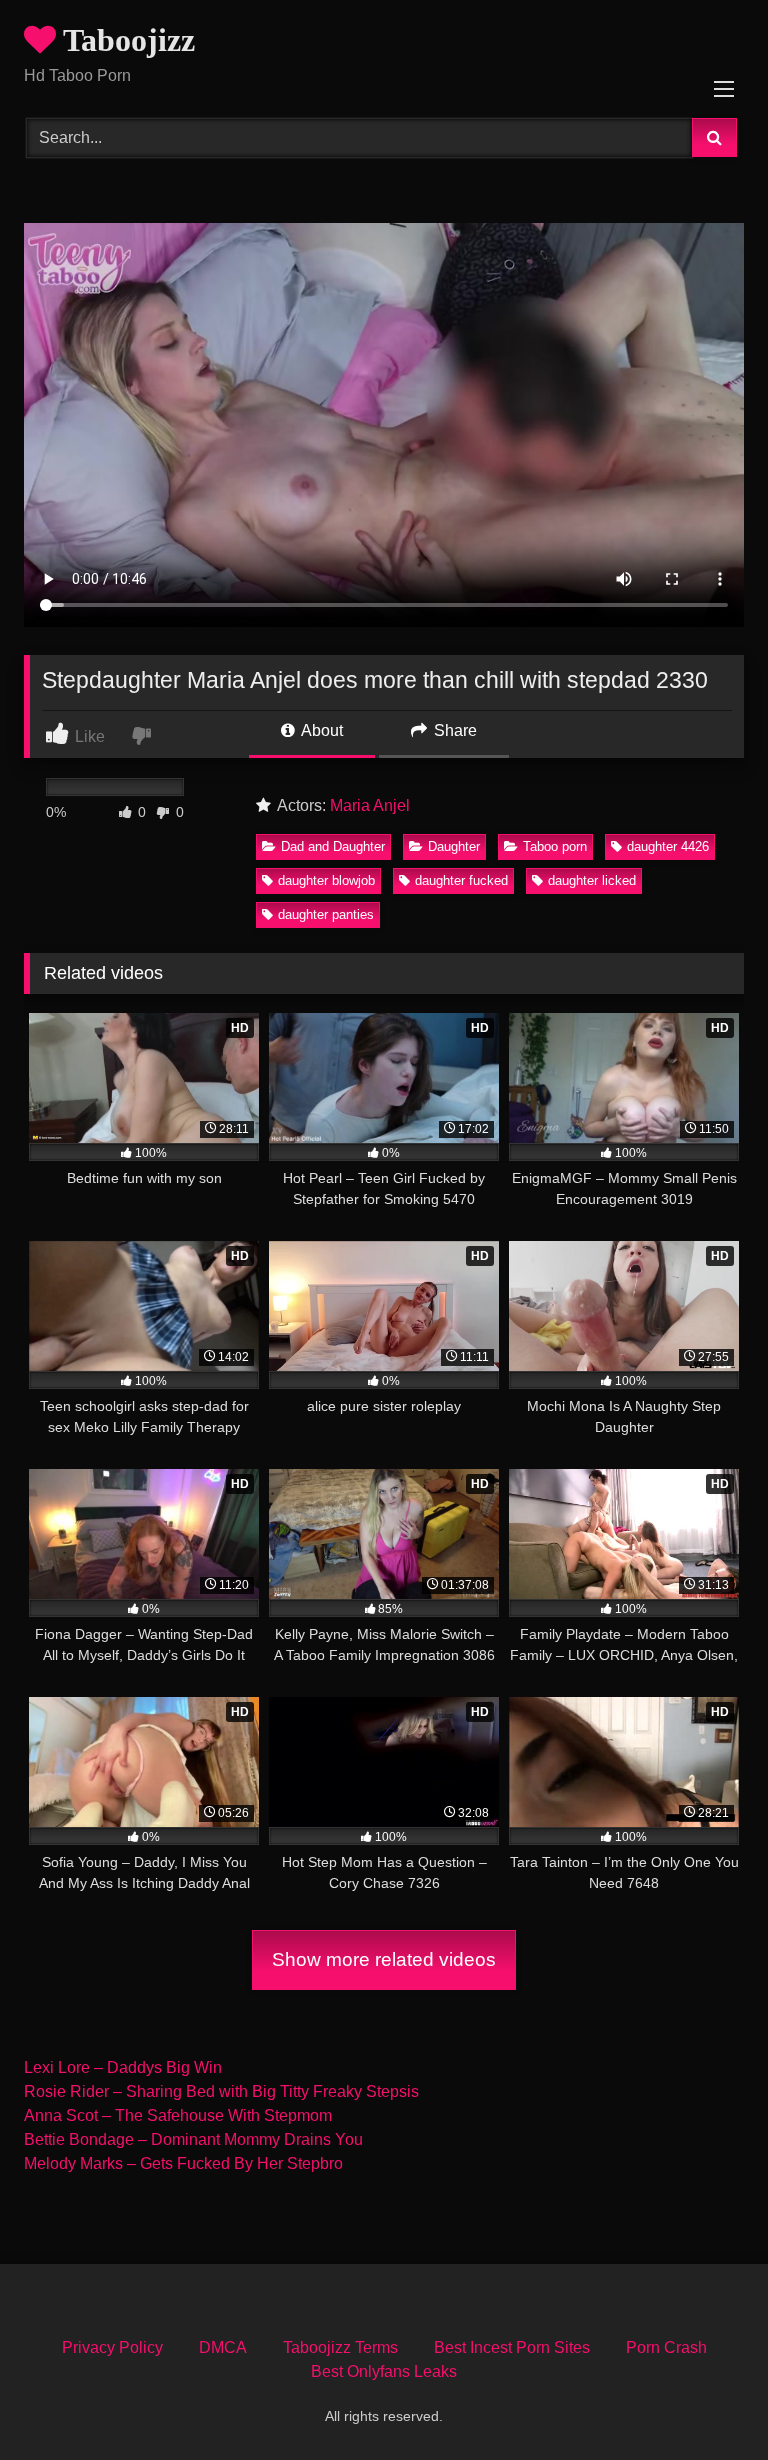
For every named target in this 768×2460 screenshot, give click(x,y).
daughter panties (326, 914)
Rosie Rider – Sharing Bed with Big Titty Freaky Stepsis (221, 2091)
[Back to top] (706, 2400)
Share (453, 730)
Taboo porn (555, 846)
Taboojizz (125, 40)
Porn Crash (666, 2347)
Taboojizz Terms (340, 2347)
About (320, 730)
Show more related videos (384, 1959)
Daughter (454, 846)
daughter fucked (461, 880)
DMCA (223, 2347)
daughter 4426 (668, 846)
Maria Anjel (370, 805)
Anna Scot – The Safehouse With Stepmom (178, 2115)
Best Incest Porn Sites (512, 2347)
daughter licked (592, 880)
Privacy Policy (112, 2347)
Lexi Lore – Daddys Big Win (123, 2067)
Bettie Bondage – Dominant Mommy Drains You (193, 2139)
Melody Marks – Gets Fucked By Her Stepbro (183, 2163)
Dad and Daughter (333, 846)
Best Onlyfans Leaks (384, 2371)
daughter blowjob (326, 880)
